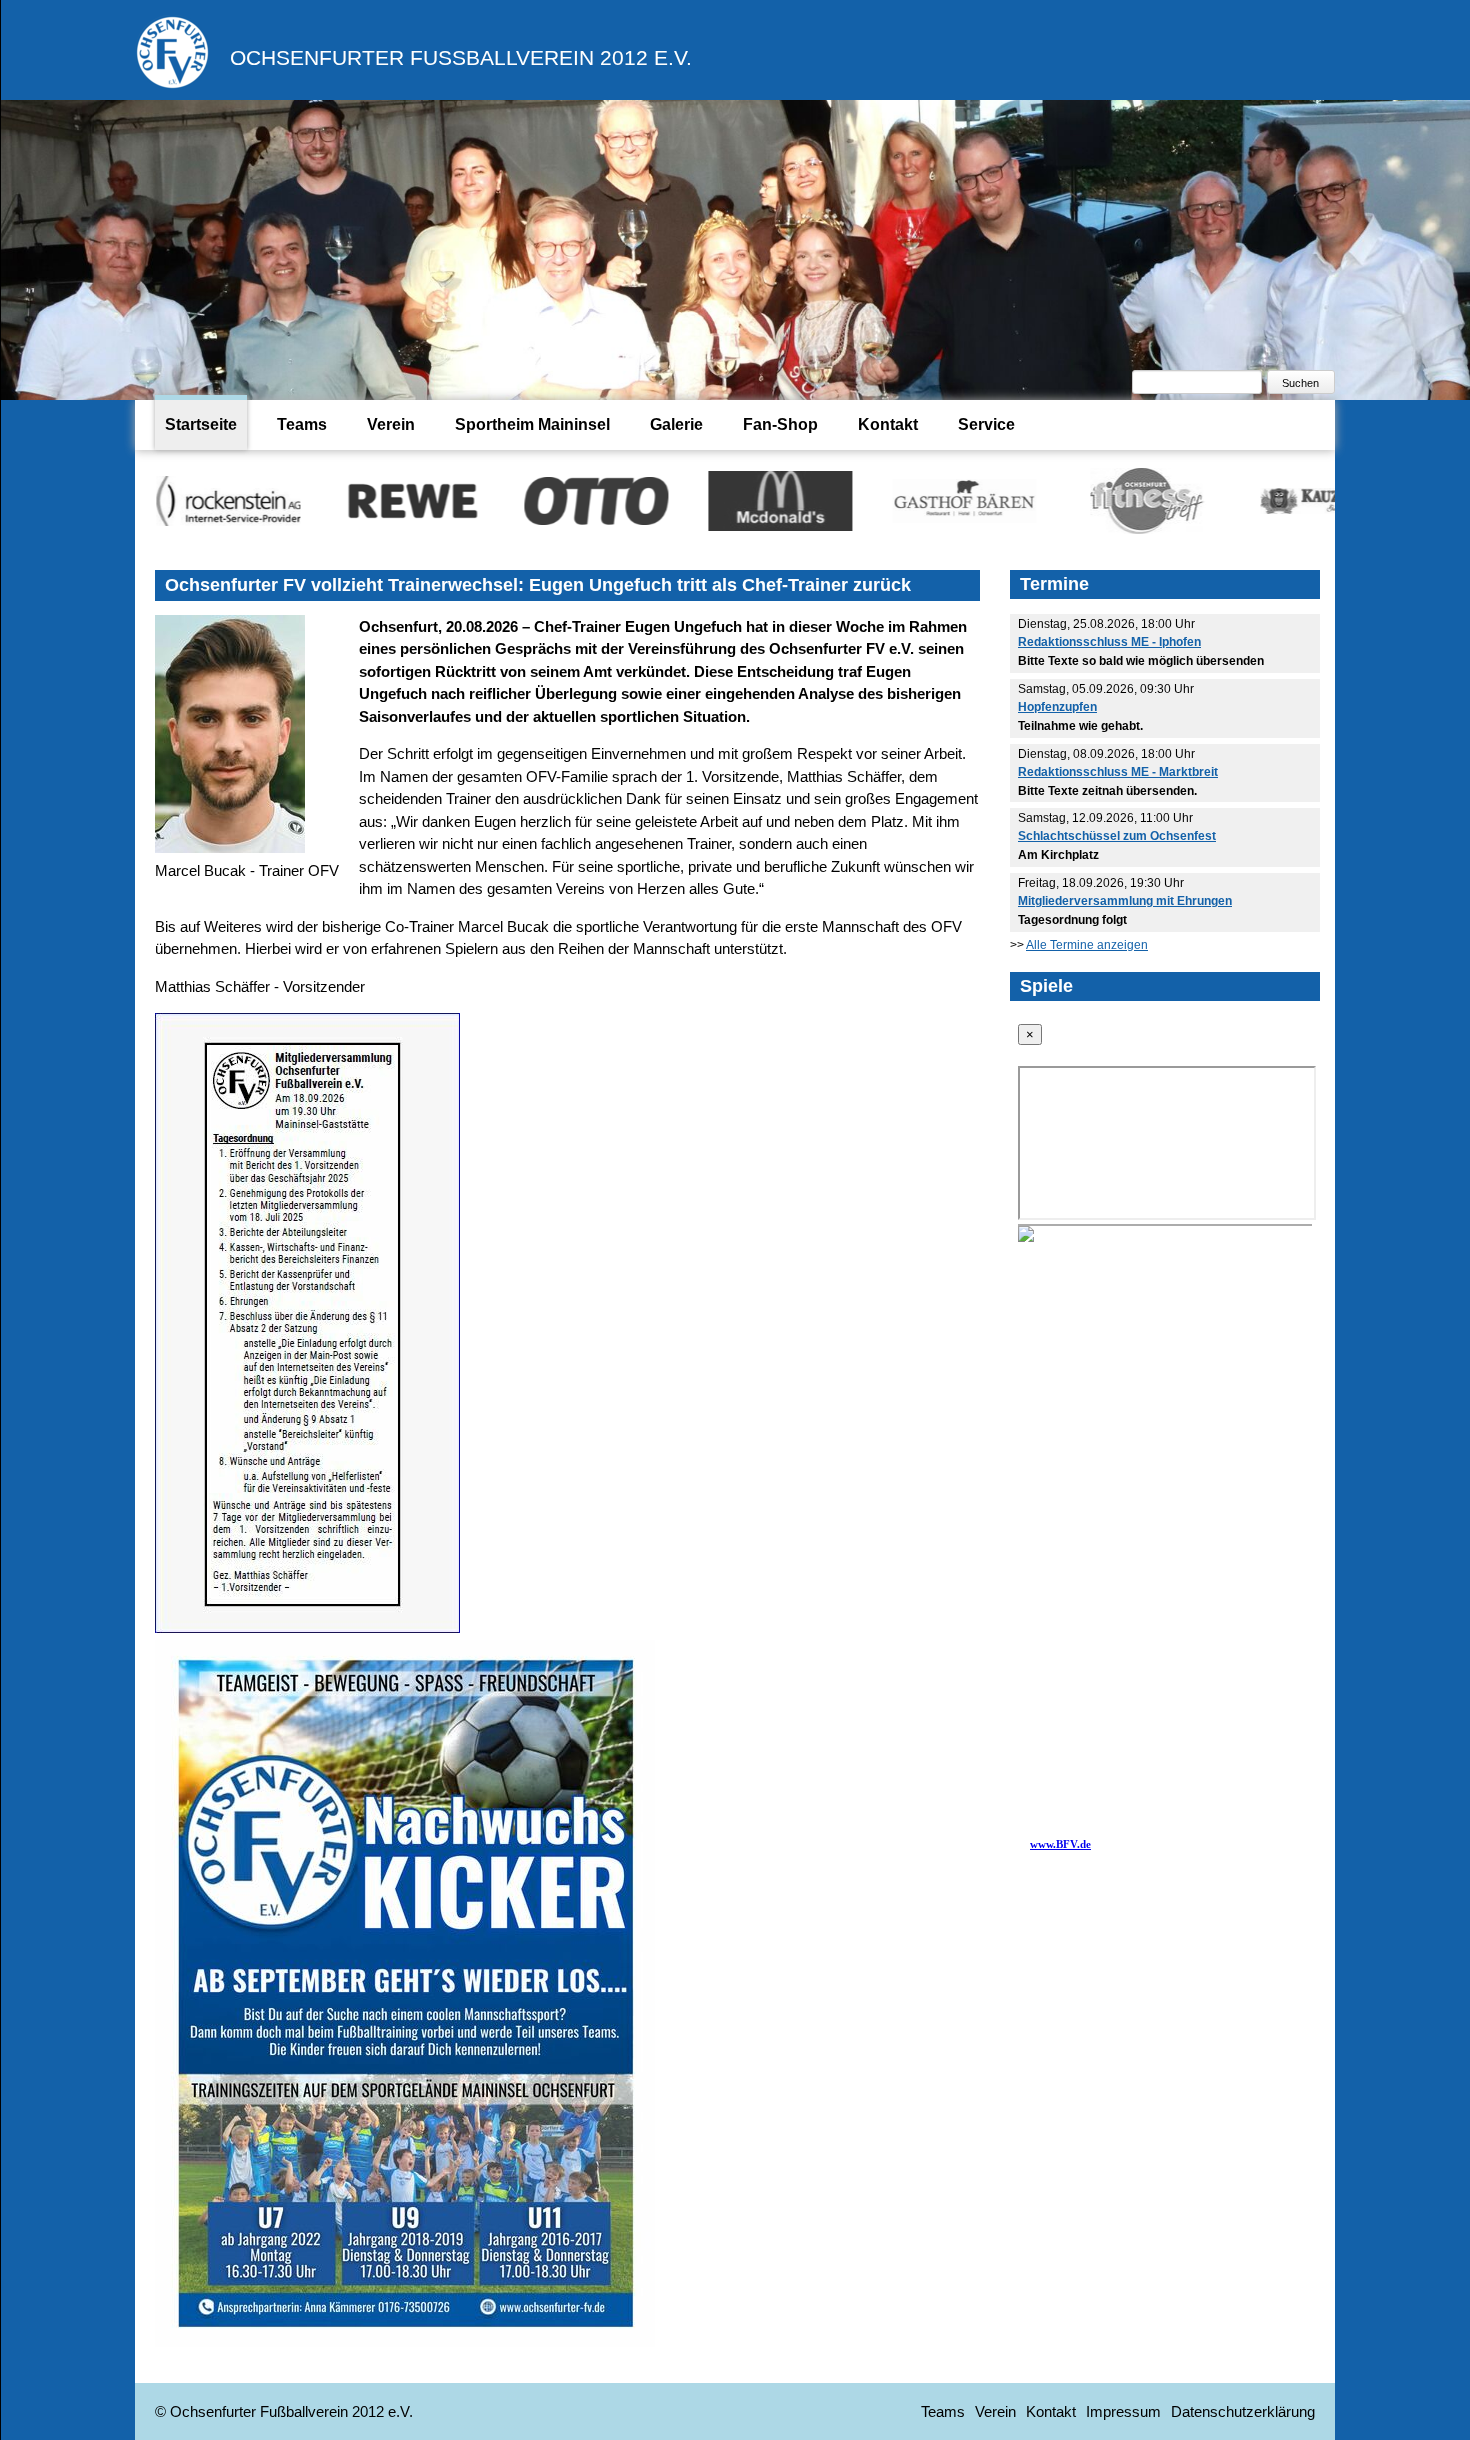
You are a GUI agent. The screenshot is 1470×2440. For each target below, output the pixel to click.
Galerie (676, 424)
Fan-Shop (780, 424)
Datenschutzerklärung (1243, 2411)
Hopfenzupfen (1057, 707)
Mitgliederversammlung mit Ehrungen (1125, 901)
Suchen (1300, 383)
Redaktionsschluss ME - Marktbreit (1118, 772)
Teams (302, 424)
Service (986, 424)
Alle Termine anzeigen (1087, 945)
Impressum (1123, 2411)
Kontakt (888, 424)
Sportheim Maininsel (532, 424)
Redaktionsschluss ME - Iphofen (1109, 642)
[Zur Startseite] (172, 84)
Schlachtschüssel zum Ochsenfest (1117, 836)
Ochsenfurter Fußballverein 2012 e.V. (461, 57)
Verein (391, 424)
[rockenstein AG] (146, 500)
